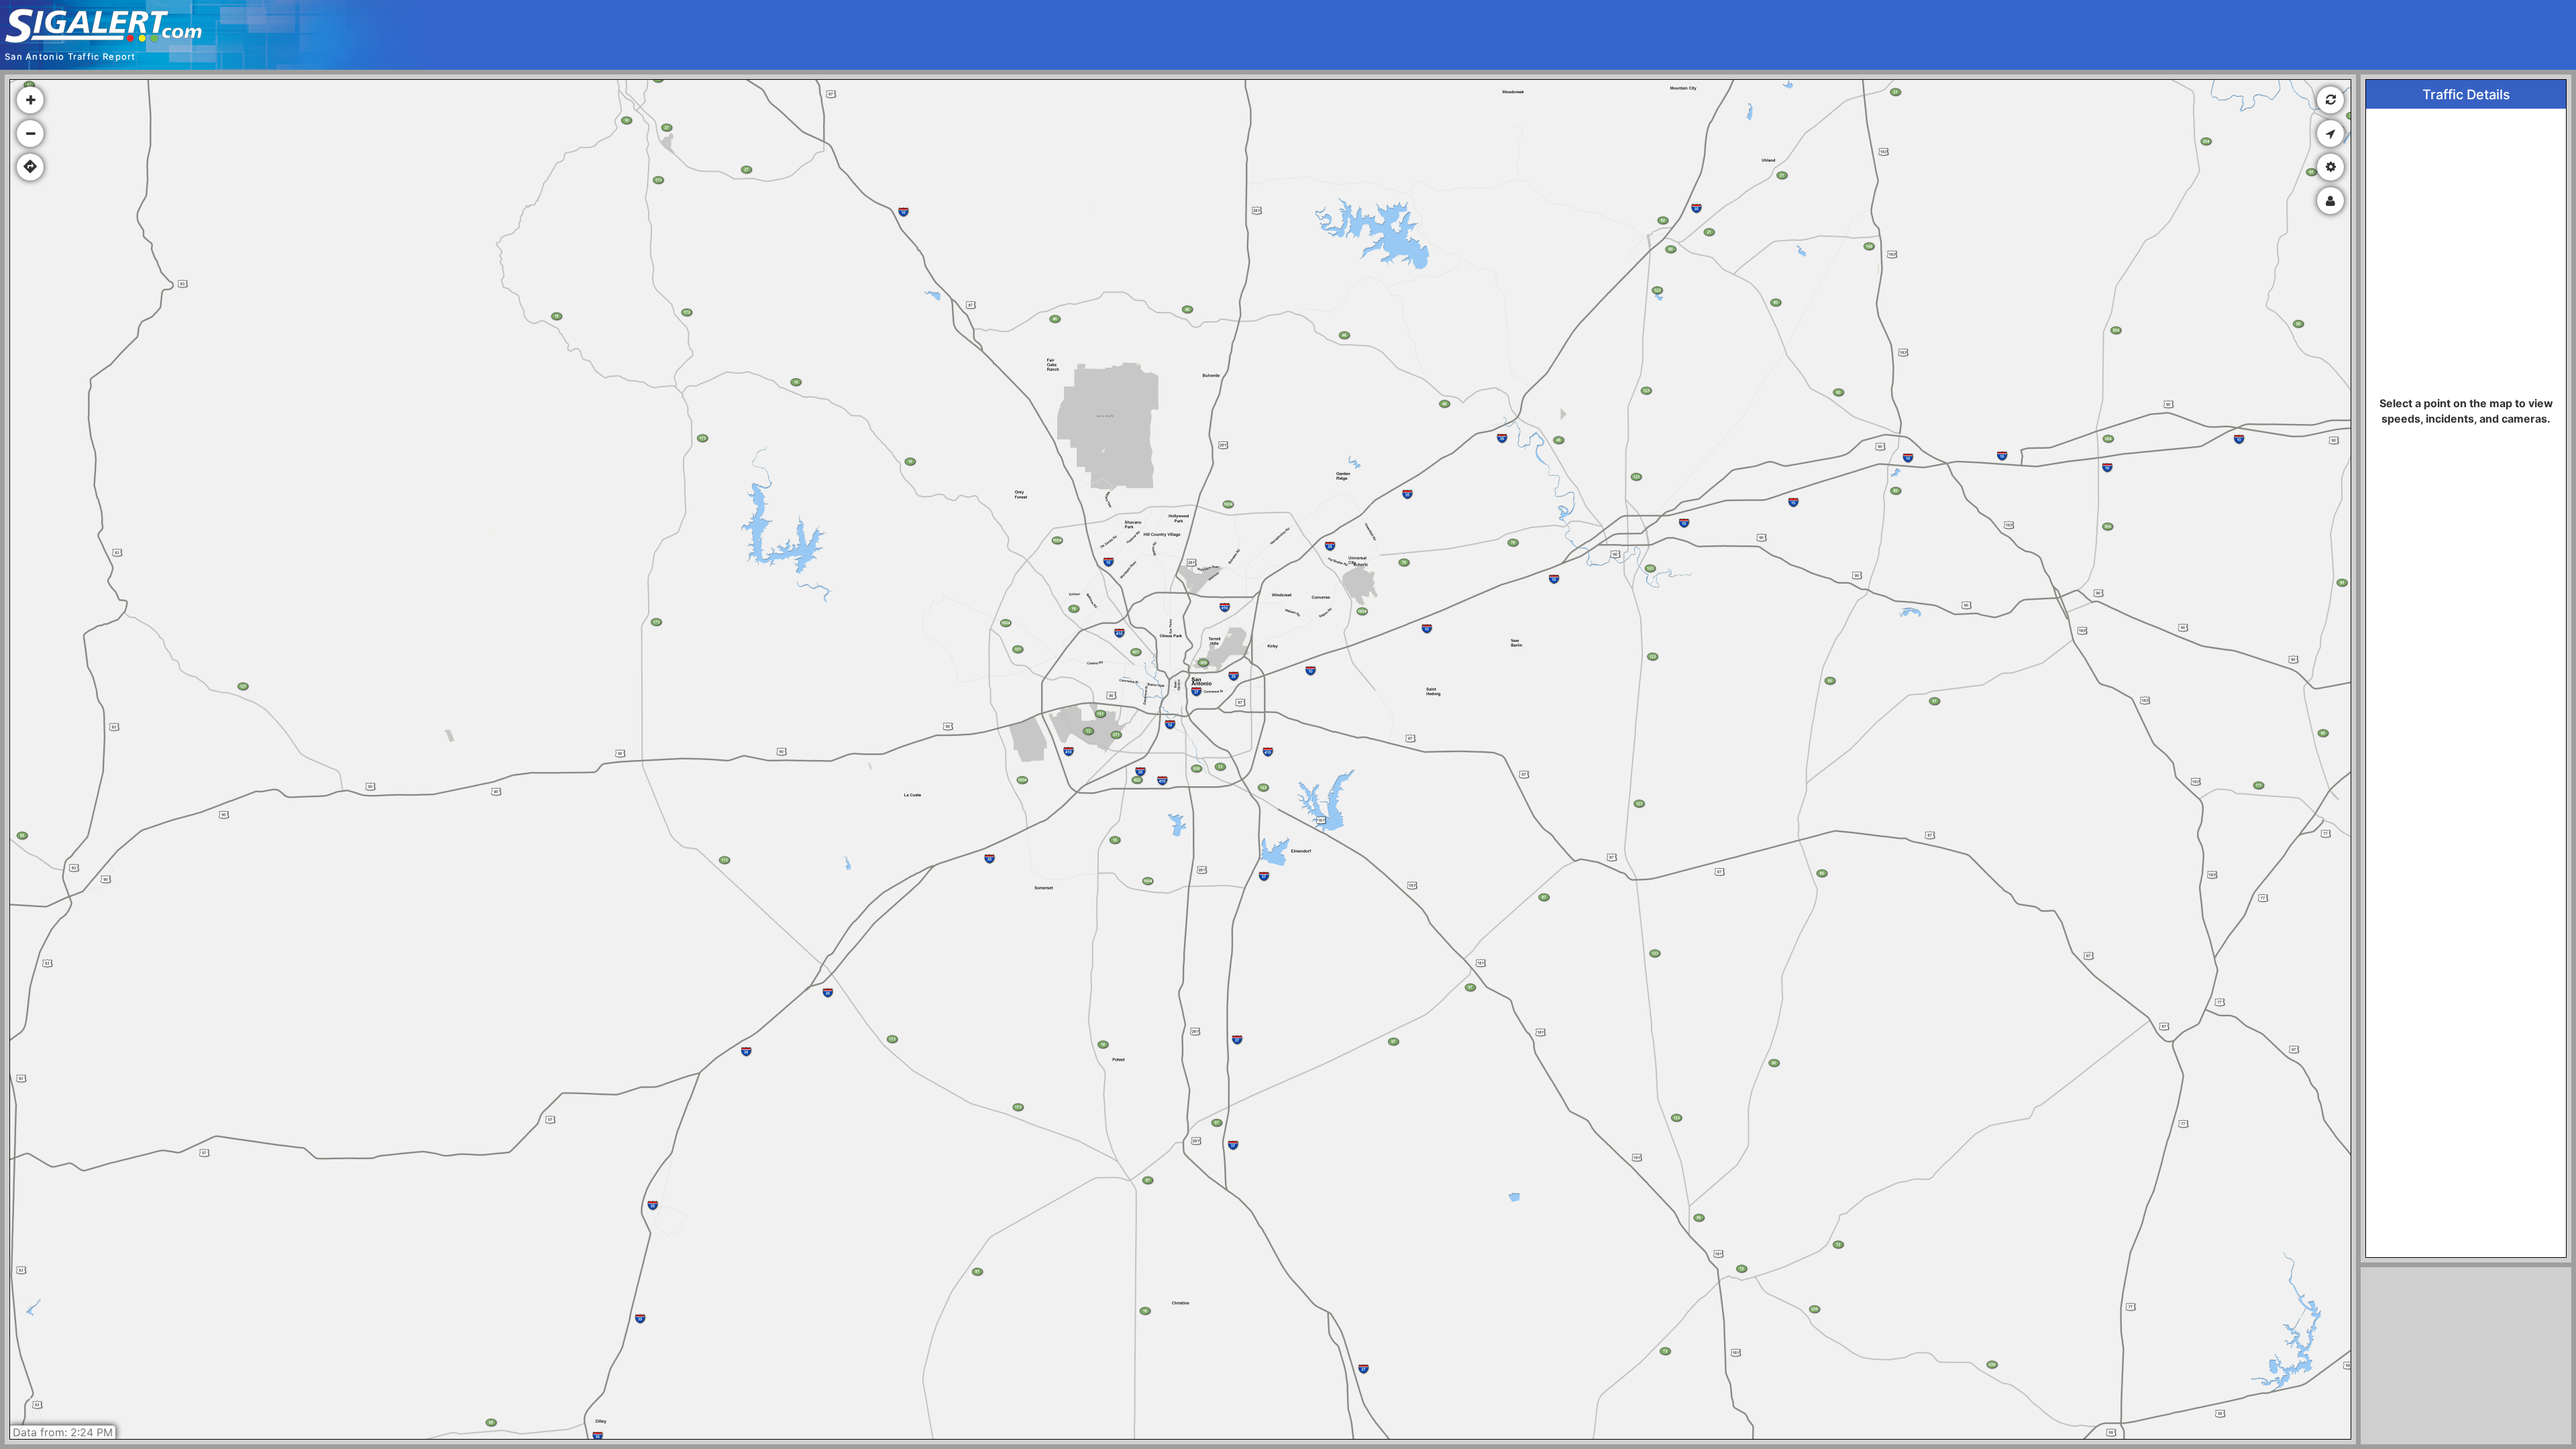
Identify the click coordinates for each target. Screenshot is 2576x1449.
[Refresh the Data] (2330, 100)
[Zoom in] (30, 100)
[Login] (2330, 201)
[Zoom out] (30, 133)
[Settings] (2330, 167)
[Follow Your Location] (2330, 133)
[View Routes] (30, 167)
